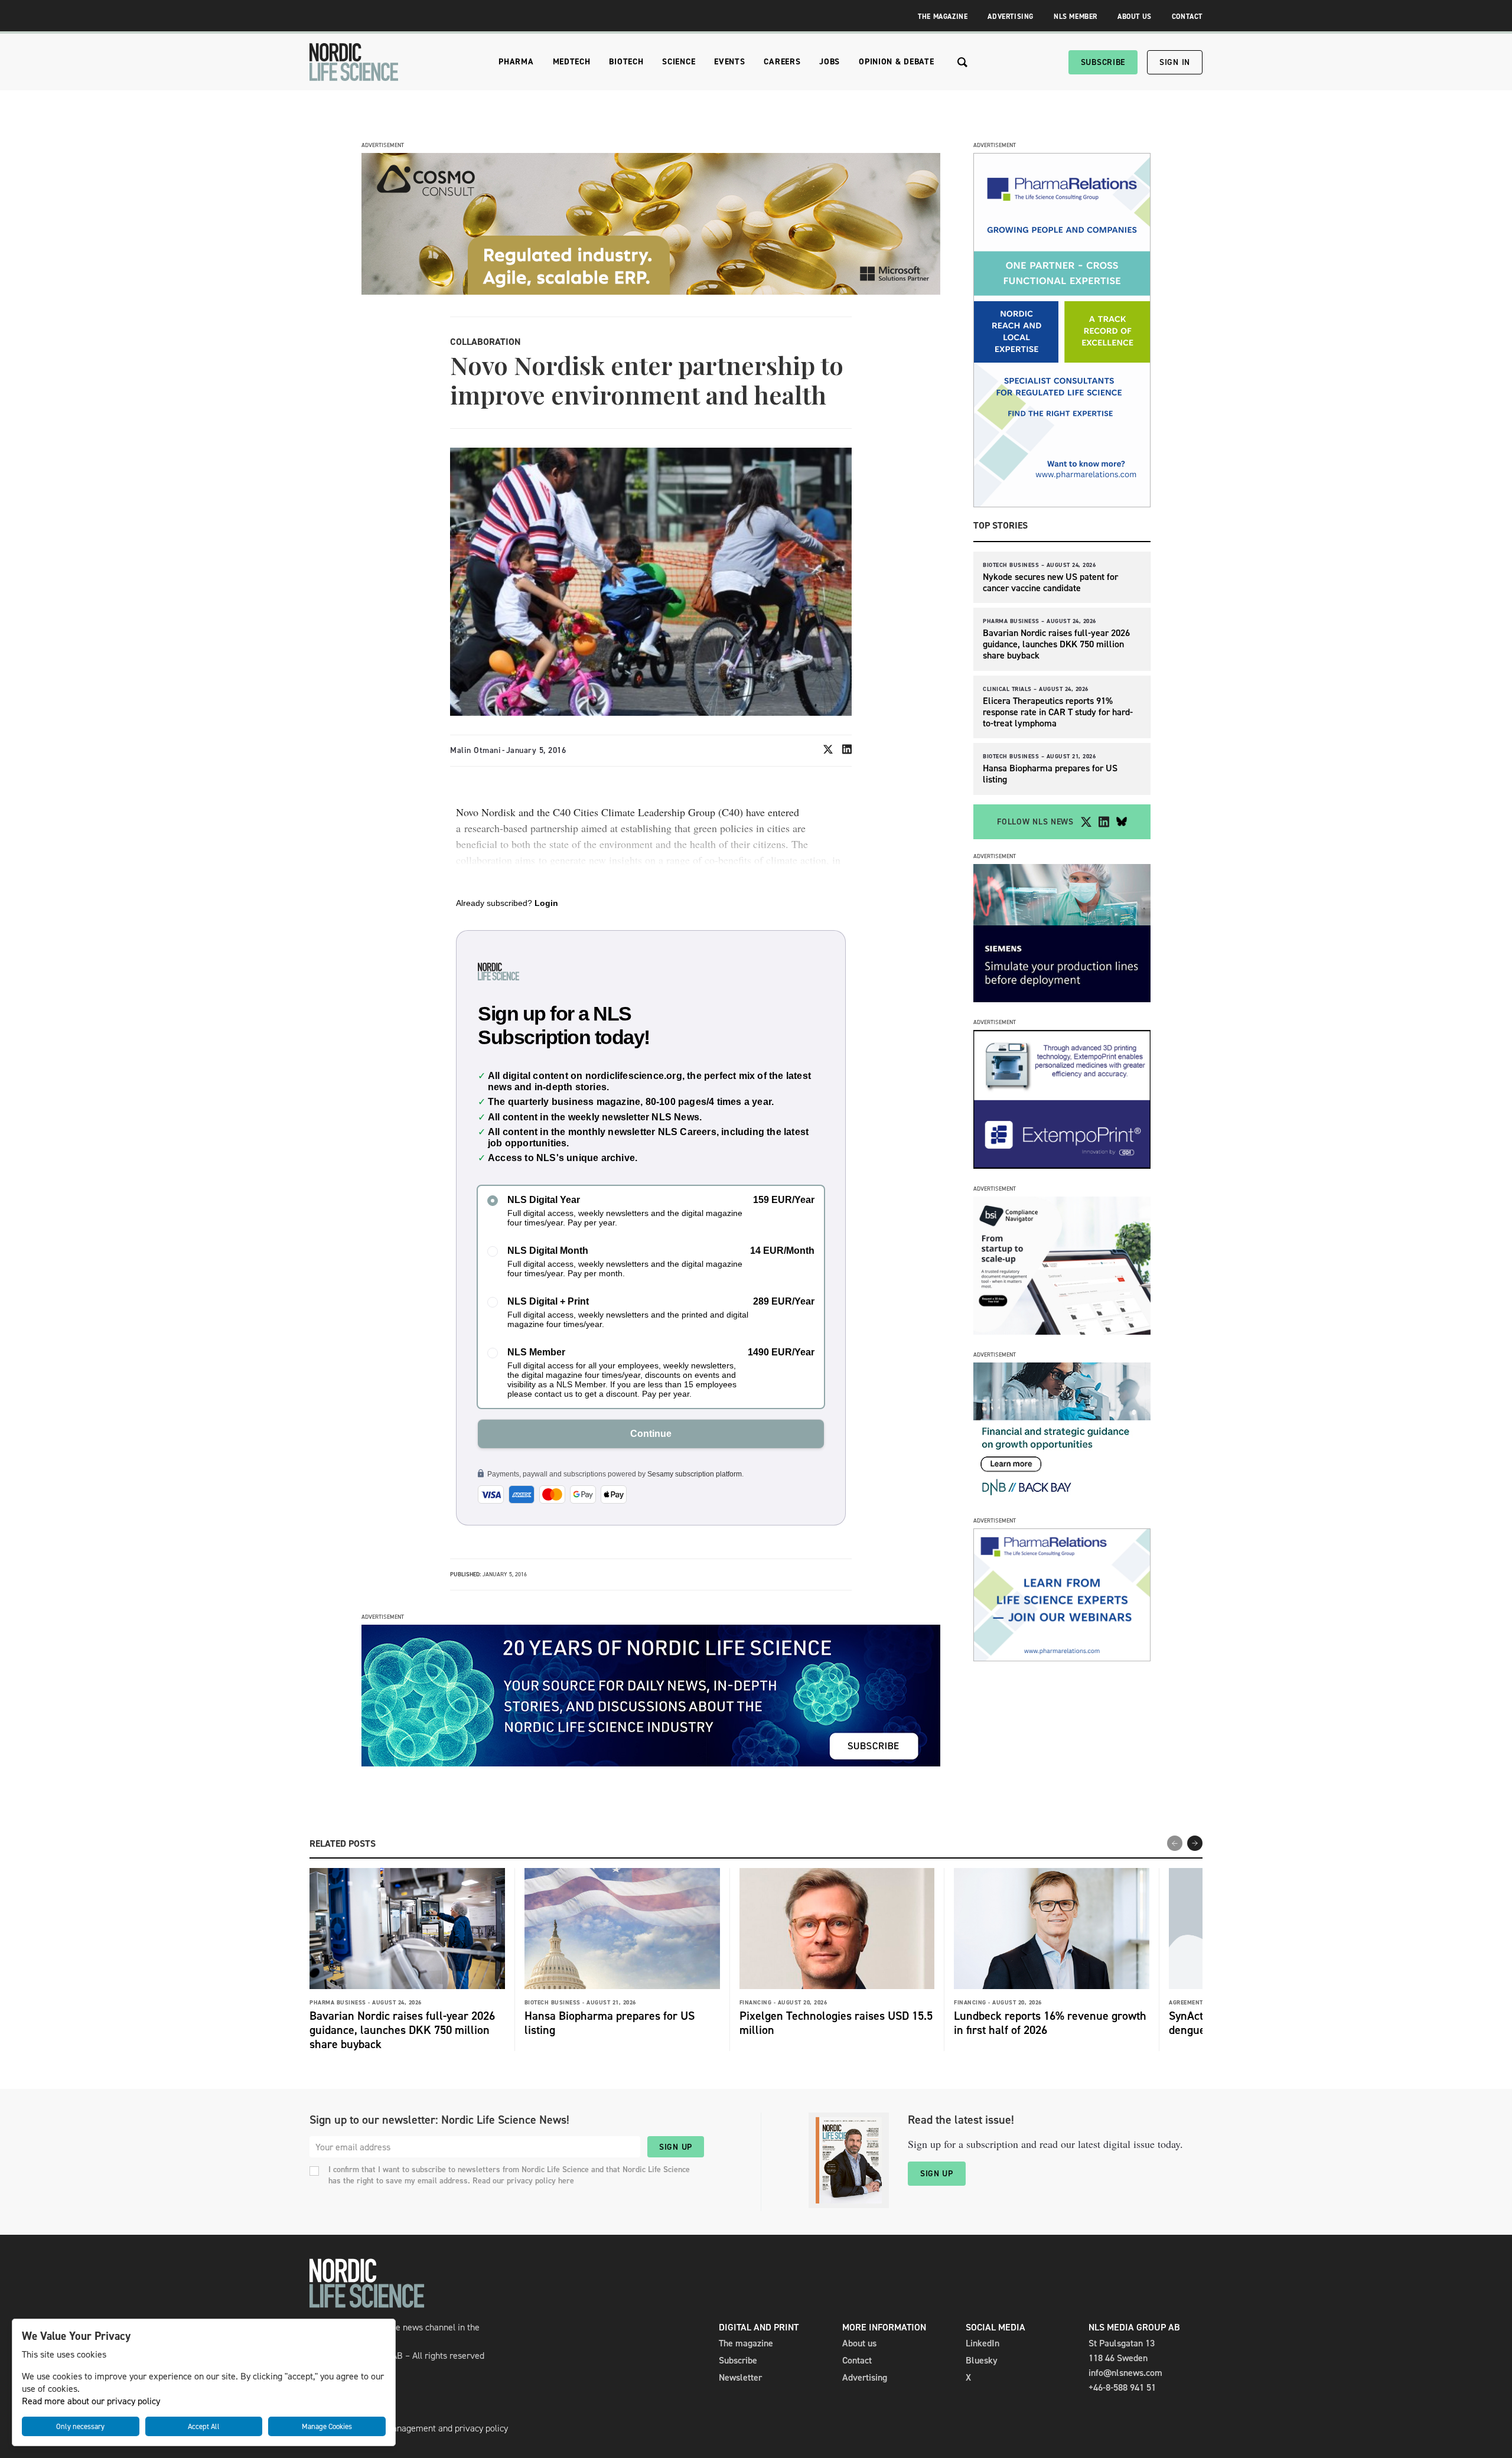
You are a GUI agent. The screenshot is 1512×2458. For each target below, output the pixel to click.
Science (679, 62)
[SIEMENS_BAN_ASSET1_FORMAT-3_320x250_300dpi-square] (1062, 999)
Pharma (516, 62)
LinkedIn (983, 2343)
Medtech (572, 62)
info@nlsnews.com (1125, 2373)
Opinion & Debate (896, 62)
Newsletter (740, 2377)
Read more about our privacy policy (91, 2401)
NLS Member (1076, 17)
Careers (782, 62)
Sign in (1175, 62)
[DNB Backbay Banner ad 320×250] (1062, 1497)
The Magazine (943, 17)
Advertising (1011, 17)
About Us (1135, 17)
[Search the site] (962, 62)
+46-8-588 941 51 (1122, 2387)
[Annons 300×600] (1062, 504)
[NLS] (354, 62)
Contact (1187, 17)
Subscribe (1103, 62)
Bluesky (982, 2360)
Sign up (676, 2147)
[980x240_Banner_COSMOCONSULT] (651, 291)
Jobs (830, 62)
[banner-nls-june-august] (651, 1763)
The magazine (746, 2343)
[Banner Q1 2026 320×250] (1062, 1166)
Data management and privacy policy (436, 2428)
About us (859, 2343)
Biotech (626, 62)
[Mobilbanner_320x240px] (1062, 1658)
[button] (1195, 1843)
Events (729, 62)
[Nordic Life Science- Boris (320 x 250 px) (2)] (1062, 1331)
